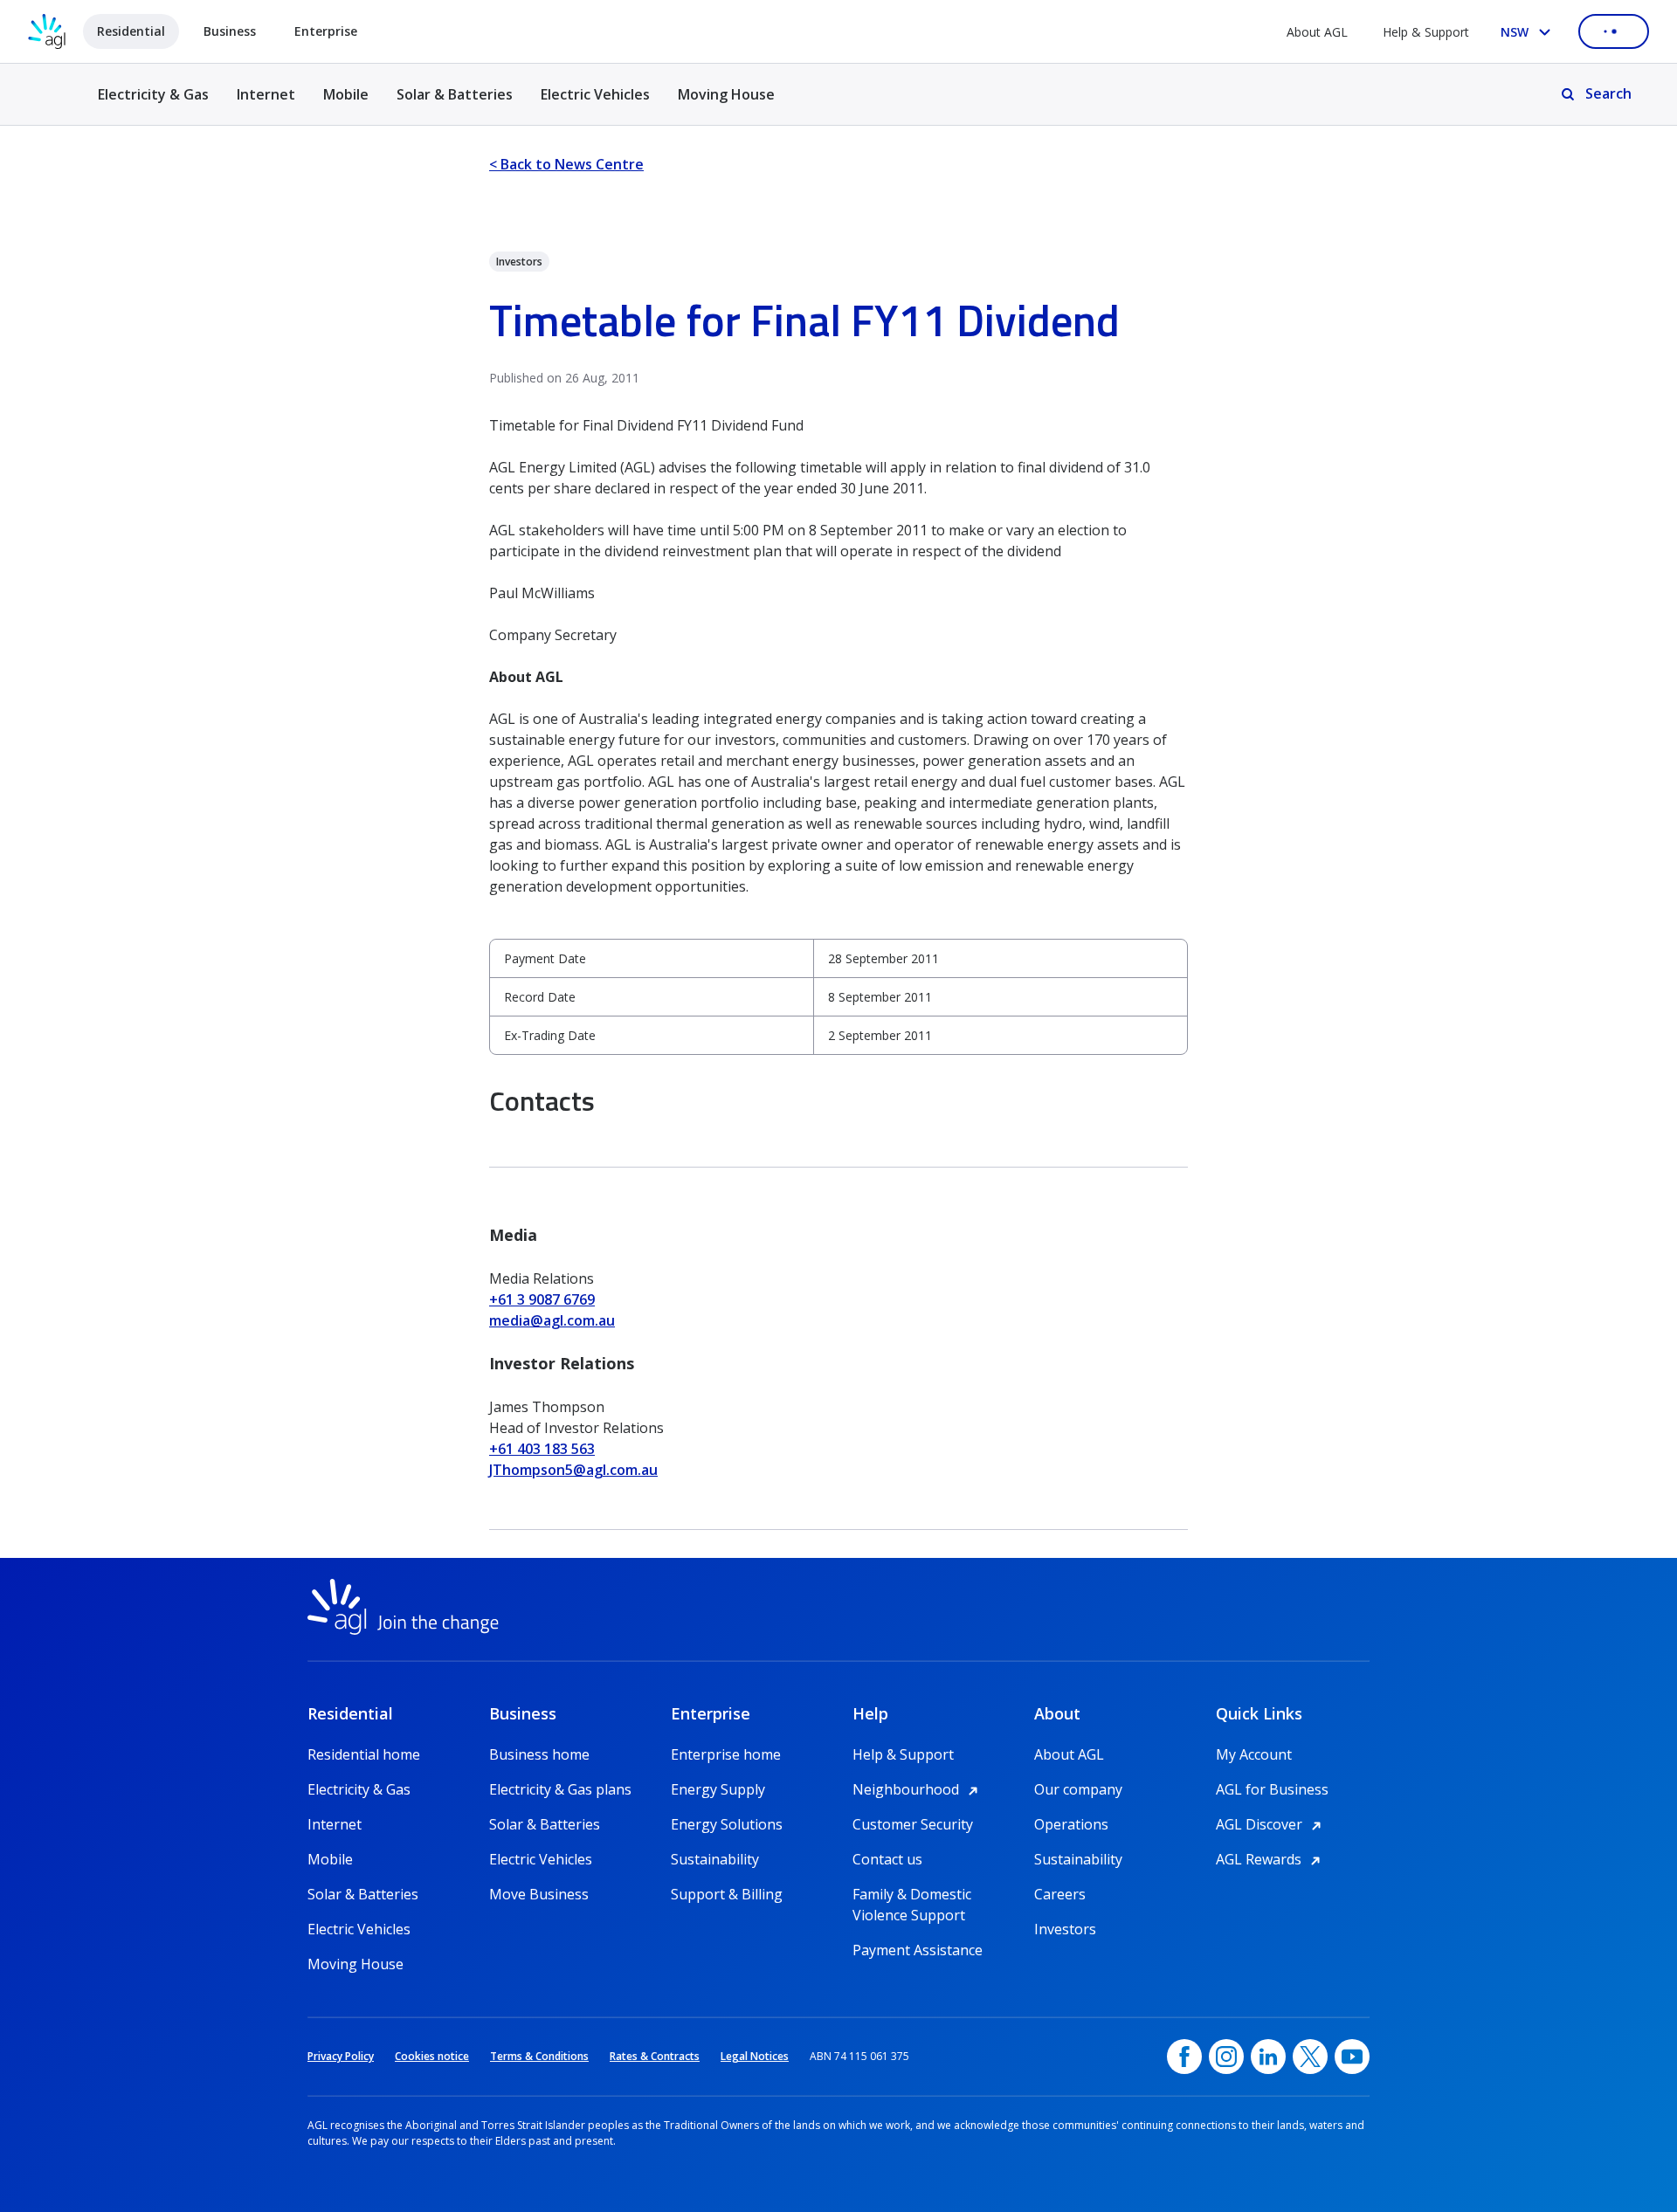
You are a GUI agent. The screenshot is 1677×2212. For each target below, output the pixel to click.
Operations (1071, 1824)
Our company (1078, 1789)
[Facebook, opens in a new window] (1184, 2057)
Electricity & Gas (153, 104)
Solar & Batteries (455, 94)
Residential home (364, 1754)
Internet (266, 94)
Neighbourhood (918, 1789)
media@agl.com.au (552, 1320)
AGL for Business (1272, 1789)
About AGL (1317, 32)
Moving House (726, 94)
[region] (838, 997)
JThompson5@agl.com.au (573, 1470)
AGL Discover (1271, 1824)
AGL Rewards (1271, 1859)
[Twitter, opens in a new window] (1310, 2057)
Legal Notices (755, 2056)
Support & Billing (727, 1894)
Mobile (346, 94)
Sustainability (715, 1859)
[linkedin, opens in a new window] (1268, 2057)
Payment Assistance (918, 1950)
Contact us (887, 1859)
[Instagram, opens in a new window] (1226, 2057)
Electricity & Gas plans (560, 1789)
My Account (1254, 1754)
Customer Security (913, 1824)
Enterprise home (726, 1754)
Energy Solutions (727, 1824)
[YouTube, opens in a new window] (1352, 2057)
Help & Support (1426, 32)
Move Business (539, 1894)
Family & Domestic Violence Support (912, 1895)
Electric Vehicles (595, 94)
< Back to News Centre (566, 164)
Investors (1065, 1929)
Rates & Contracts (655, 2056)
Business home (539, 1754)
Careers (1060, 1894)
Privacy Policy (341, 2056)
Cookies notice (432, 2056)
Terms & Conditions (539, 2056)
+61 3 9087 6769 (542, 1299)
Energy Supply (718, 1789)
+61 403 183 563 (542, 1449)
